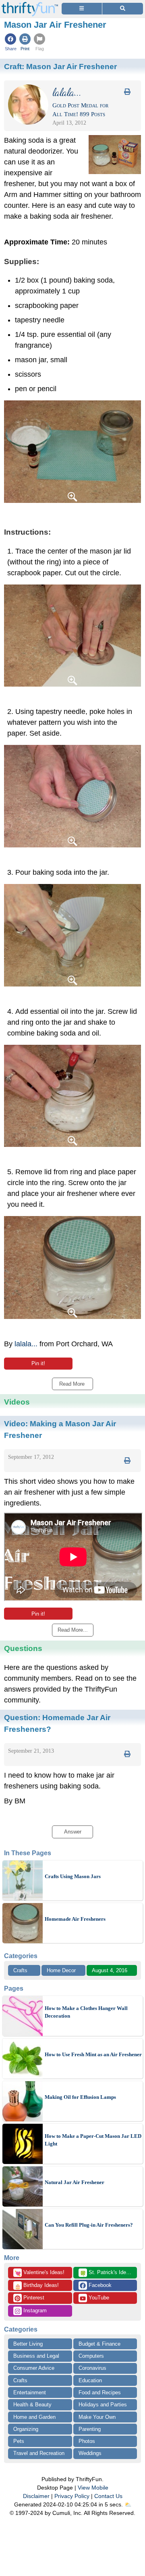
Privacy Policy (72, 2496)
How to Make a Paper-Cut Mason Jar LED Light (93, 2140)
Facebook (99, 2285)
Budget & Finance (99, 2344)
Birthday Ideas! (37, 2286)
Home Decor (61, 1970)
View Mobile (93, 2488)
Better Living (28, 2344)
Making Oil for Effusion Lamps (80, 2097)
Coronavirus (92, 2368)
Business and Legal (36, 2356)
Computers (91, 2356)
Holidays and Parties (103, 2405)
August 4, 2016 (110, 1970)
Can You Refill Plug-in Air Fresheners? (89, 2225)
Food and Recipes (100, 2392)
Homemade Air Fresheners (75, 1919)
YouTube (98, 2298)
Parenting (90, 2429)
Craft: (60, 66)
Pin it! (38, 1363)
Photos (87, 2441)
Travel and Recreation (39, 2453)
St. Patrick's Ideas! (107, 2273)
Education (90, 2380)
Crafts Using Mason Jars (73, 1876)
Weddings (90, 2453)
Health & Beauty (32, 2405)
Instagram (34, 2310)
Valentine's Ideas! (39, 2273)
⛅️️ (128, 2504)
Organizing (26, 2429)
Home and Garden (34, 2417)
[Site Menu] (82, 9)
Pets (19, 2441)
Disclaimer (36, 2496)
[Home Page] (30, 5)
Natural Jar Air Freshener (75, 2182)
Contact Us (108, 2496)
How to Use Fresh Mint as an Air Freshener (93, 2054)
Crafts (20, 1970)
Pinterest (33, 2298)
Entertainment (30, 2392)
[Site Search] (123, 9)
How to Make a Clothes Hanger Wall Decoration (86, 2012)
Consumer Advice (34, 2368)
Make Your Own (97, 2417)
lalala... (26, 1344)
